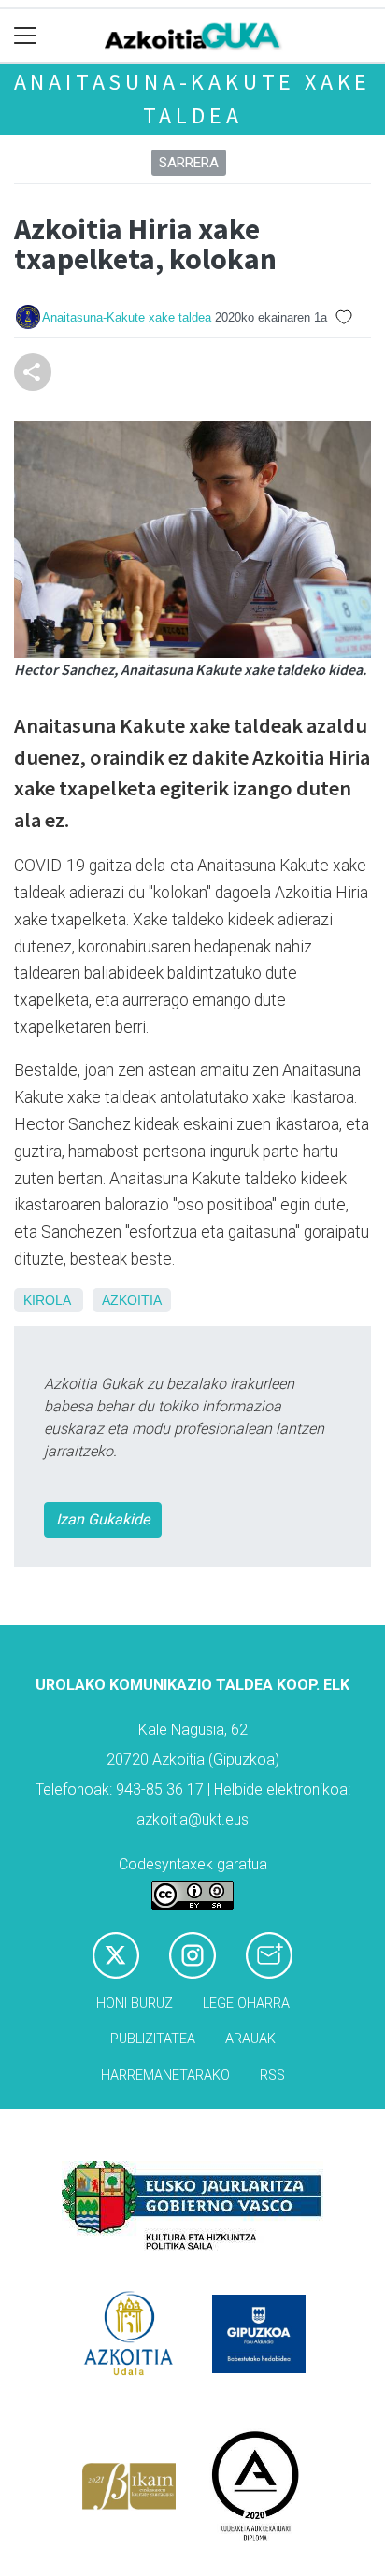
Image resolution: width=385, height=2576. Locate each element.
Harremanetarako (165, 2075)
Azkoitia (132, 1300)
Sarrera (189, 163)
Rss (272, 2075)
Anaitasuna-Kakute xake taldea (127, 317)
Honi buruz (135, 2004)
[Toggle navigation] (26, 36)
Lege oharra (246, 2004)
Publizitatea (153, 2039)
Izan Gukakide (103, 1519)
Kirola (47, 1300)
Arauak (250, 2039)
